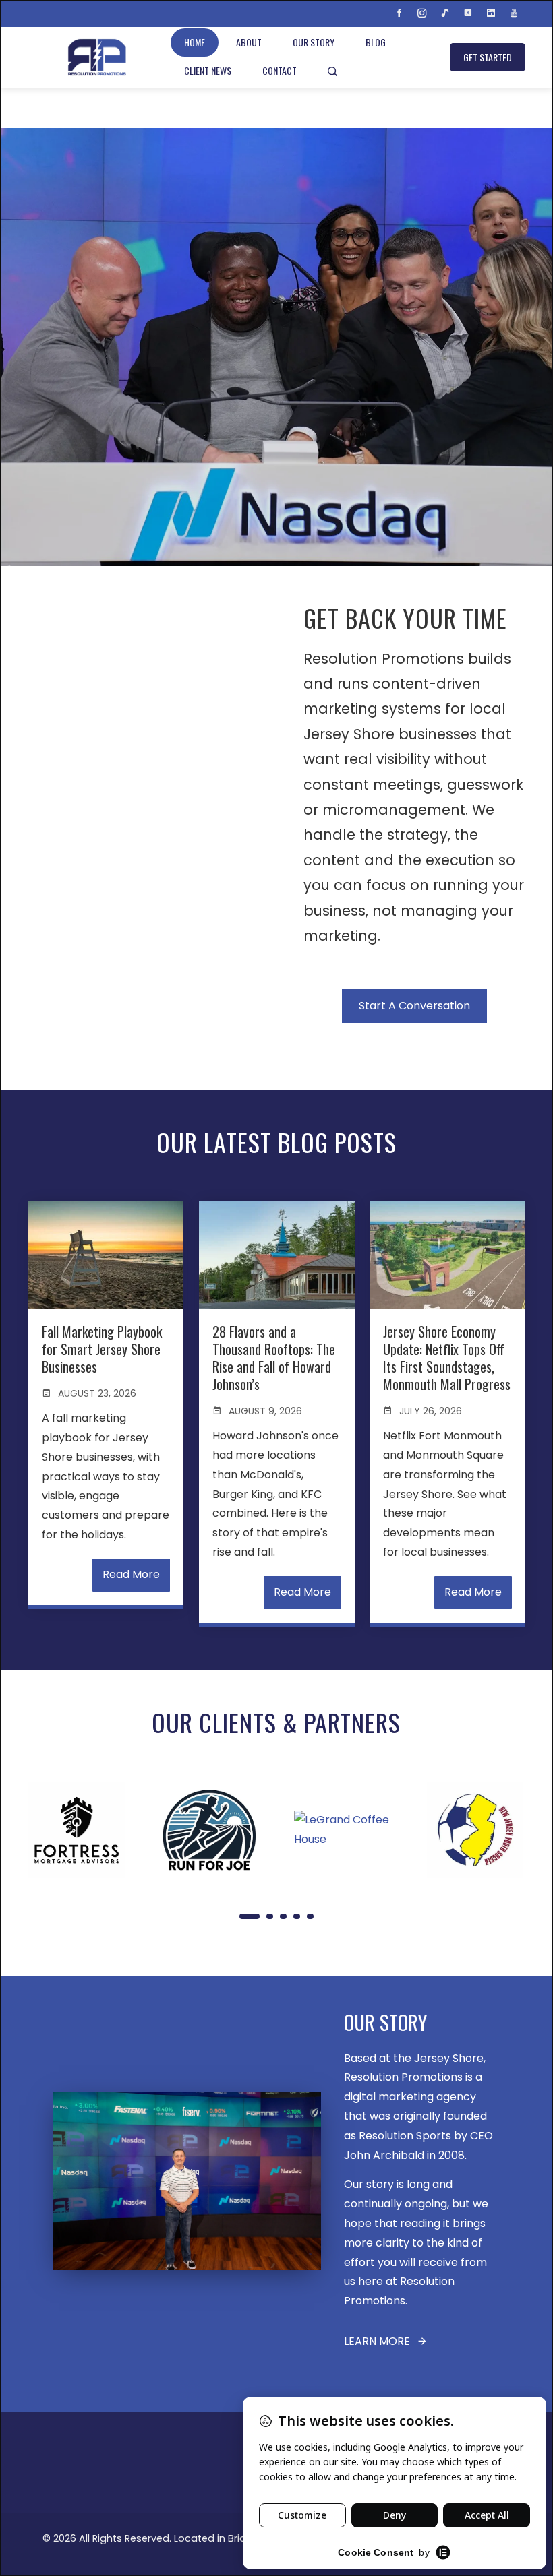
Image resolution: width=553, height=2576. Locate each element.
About (249, 42)
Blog (376, 42)
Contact (280, 70)
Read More (131, 1574)
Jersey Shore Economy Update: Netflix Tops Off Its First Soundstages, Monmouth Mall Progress (447, 1358)
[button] (250, 1916)
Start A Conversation (414, 1006)
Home (195, 42)
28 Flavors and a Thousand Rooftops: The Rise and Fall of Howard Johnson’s (274, 1358)
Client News (208, 70)
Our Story (314, 42)
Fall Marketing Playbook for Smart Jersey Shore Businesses (102, 1349)
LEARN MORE (377, 2341)
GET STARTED (488, 57)
